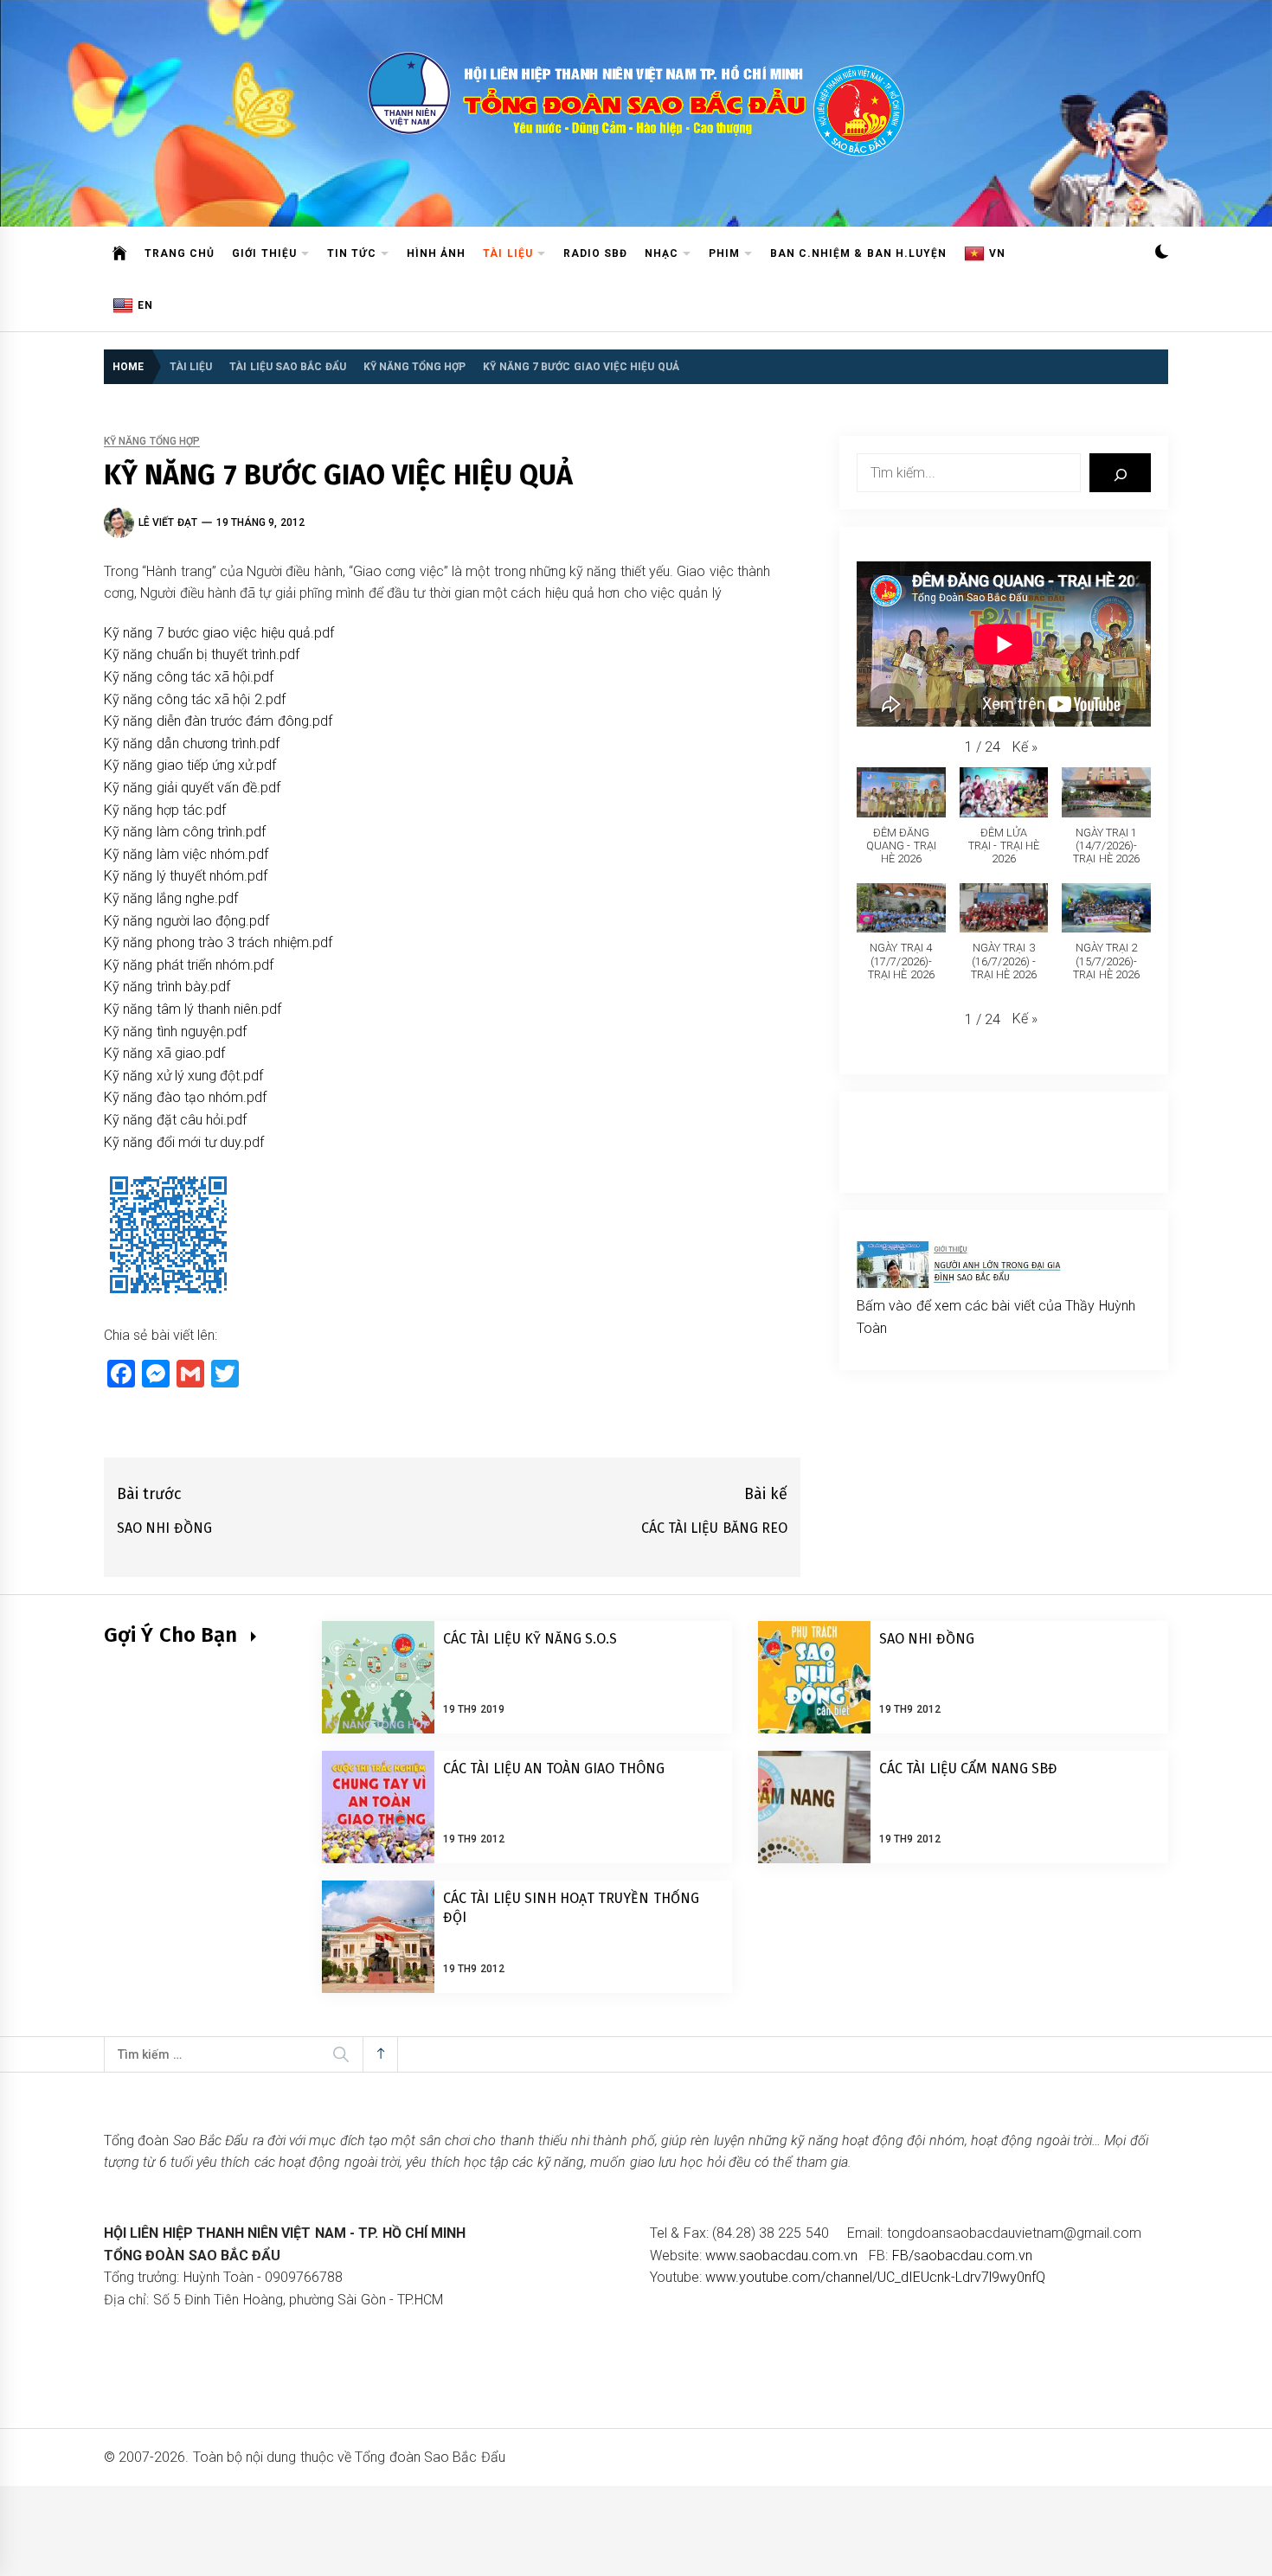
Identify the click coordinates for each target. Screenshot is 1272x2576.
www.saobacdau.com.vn (781, 2256)
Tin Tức (352, 253)
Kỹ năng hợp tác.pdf (165, 810)
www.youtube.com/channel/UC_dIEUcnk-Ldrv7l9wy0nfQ (875, 2277)
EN (145, 305)
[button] (1162, 254)
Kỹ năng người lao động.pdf (186, 921)
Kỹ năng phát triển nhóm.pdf (189, 965)
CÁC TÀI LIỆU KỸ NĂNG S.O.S (530, 1639)
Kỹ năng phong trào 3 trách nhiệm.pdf (218, 942)
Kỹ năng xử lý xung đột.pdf (184, 1076)
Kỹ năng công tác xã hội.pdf (189, 677)
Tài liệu (508, 253)
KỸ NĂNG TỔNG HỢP (152, 442)
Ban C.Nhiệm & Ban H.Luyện (858, 253)
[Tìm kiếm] (1120, 473)
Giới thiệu (264, 253)
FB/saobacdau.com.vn (962, 2256)
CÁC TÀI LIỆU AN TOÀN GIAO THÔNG (554, 1769)
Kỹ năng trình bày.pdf (167, 987)
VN (997, 253)
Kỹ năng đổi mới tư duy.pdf (184, 1142)
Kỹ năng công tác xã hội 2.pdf (195, 699)
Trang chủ (180, 253)
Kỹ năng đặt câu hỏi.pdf (175, 1120)
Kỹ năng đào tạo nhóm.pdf (185, 1097)
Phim (724, 253)
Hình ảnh (436, 253)
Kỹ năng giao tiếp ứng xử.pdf (190, 765)
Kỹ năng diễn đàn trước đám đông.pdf (218, 721)
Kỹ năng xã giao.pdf (164, 1053)
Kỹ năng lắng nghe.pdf (171, 898)
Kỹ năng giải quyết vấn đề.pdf (193, 788)
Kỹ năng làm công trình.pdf (185, 832)
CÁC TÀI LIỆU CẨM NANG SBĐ (969, 1769)
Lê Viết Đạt (168, 522)
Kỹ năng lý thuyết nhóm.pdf (186, 876)
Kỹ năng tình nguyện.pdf (175, 1032)
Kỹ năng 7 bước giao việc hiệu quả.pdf (219, 633)
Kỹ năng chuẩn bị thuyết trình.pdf (202, 654)
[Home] (120, 253)
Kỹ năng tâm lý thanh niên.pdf (193, 1009)
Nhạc (662, 253)
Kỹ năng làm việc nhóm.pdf (186, 854)
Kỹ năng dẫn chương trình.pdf (192, 743)
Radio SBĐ (595, 253)
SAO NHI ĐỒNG (927, 1639)
